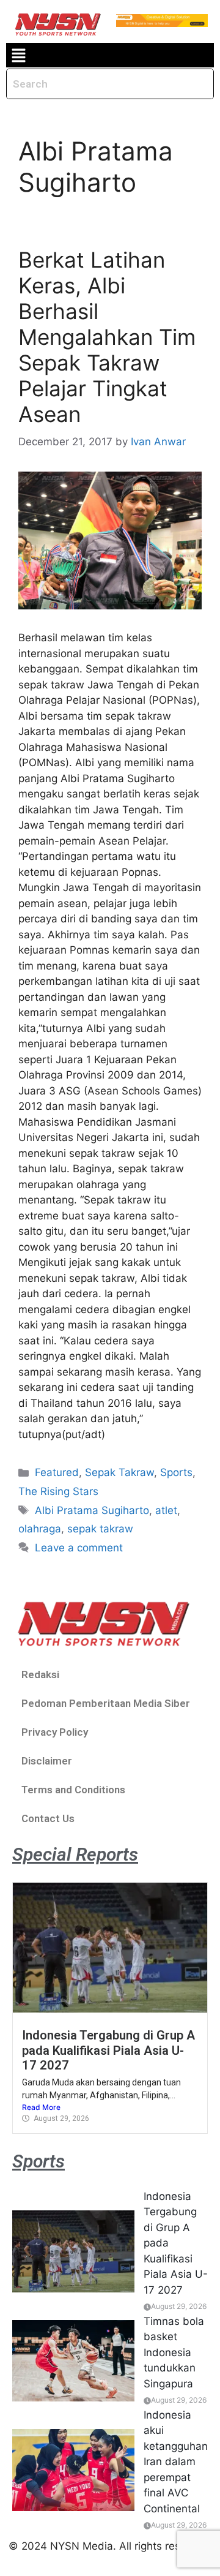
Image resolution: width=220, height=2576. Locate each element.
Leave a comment (79, 1548)
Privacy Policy (55, 1732)
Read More (41, 2107)
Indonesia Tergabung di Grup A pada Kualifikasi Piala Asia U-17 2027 (108, 2050)
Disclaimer (47, 1761)
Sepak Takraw (119, 1472)
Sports (176, 1472)
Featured (57, 1472)
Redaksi (40, 1674)
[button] (18, 55)
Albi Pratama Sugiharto (92, 1510)
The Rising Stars (58, 1491)
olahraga (40, 1529)
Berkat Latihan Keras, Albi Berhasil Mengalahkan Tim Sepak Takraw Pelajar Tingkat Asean (107, 337)
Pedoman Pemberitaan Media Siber (106, 1703)
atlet (166, 1510)
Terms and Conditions (73, 1790)
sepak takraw (100, 1529)
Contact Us (48, 1818)
